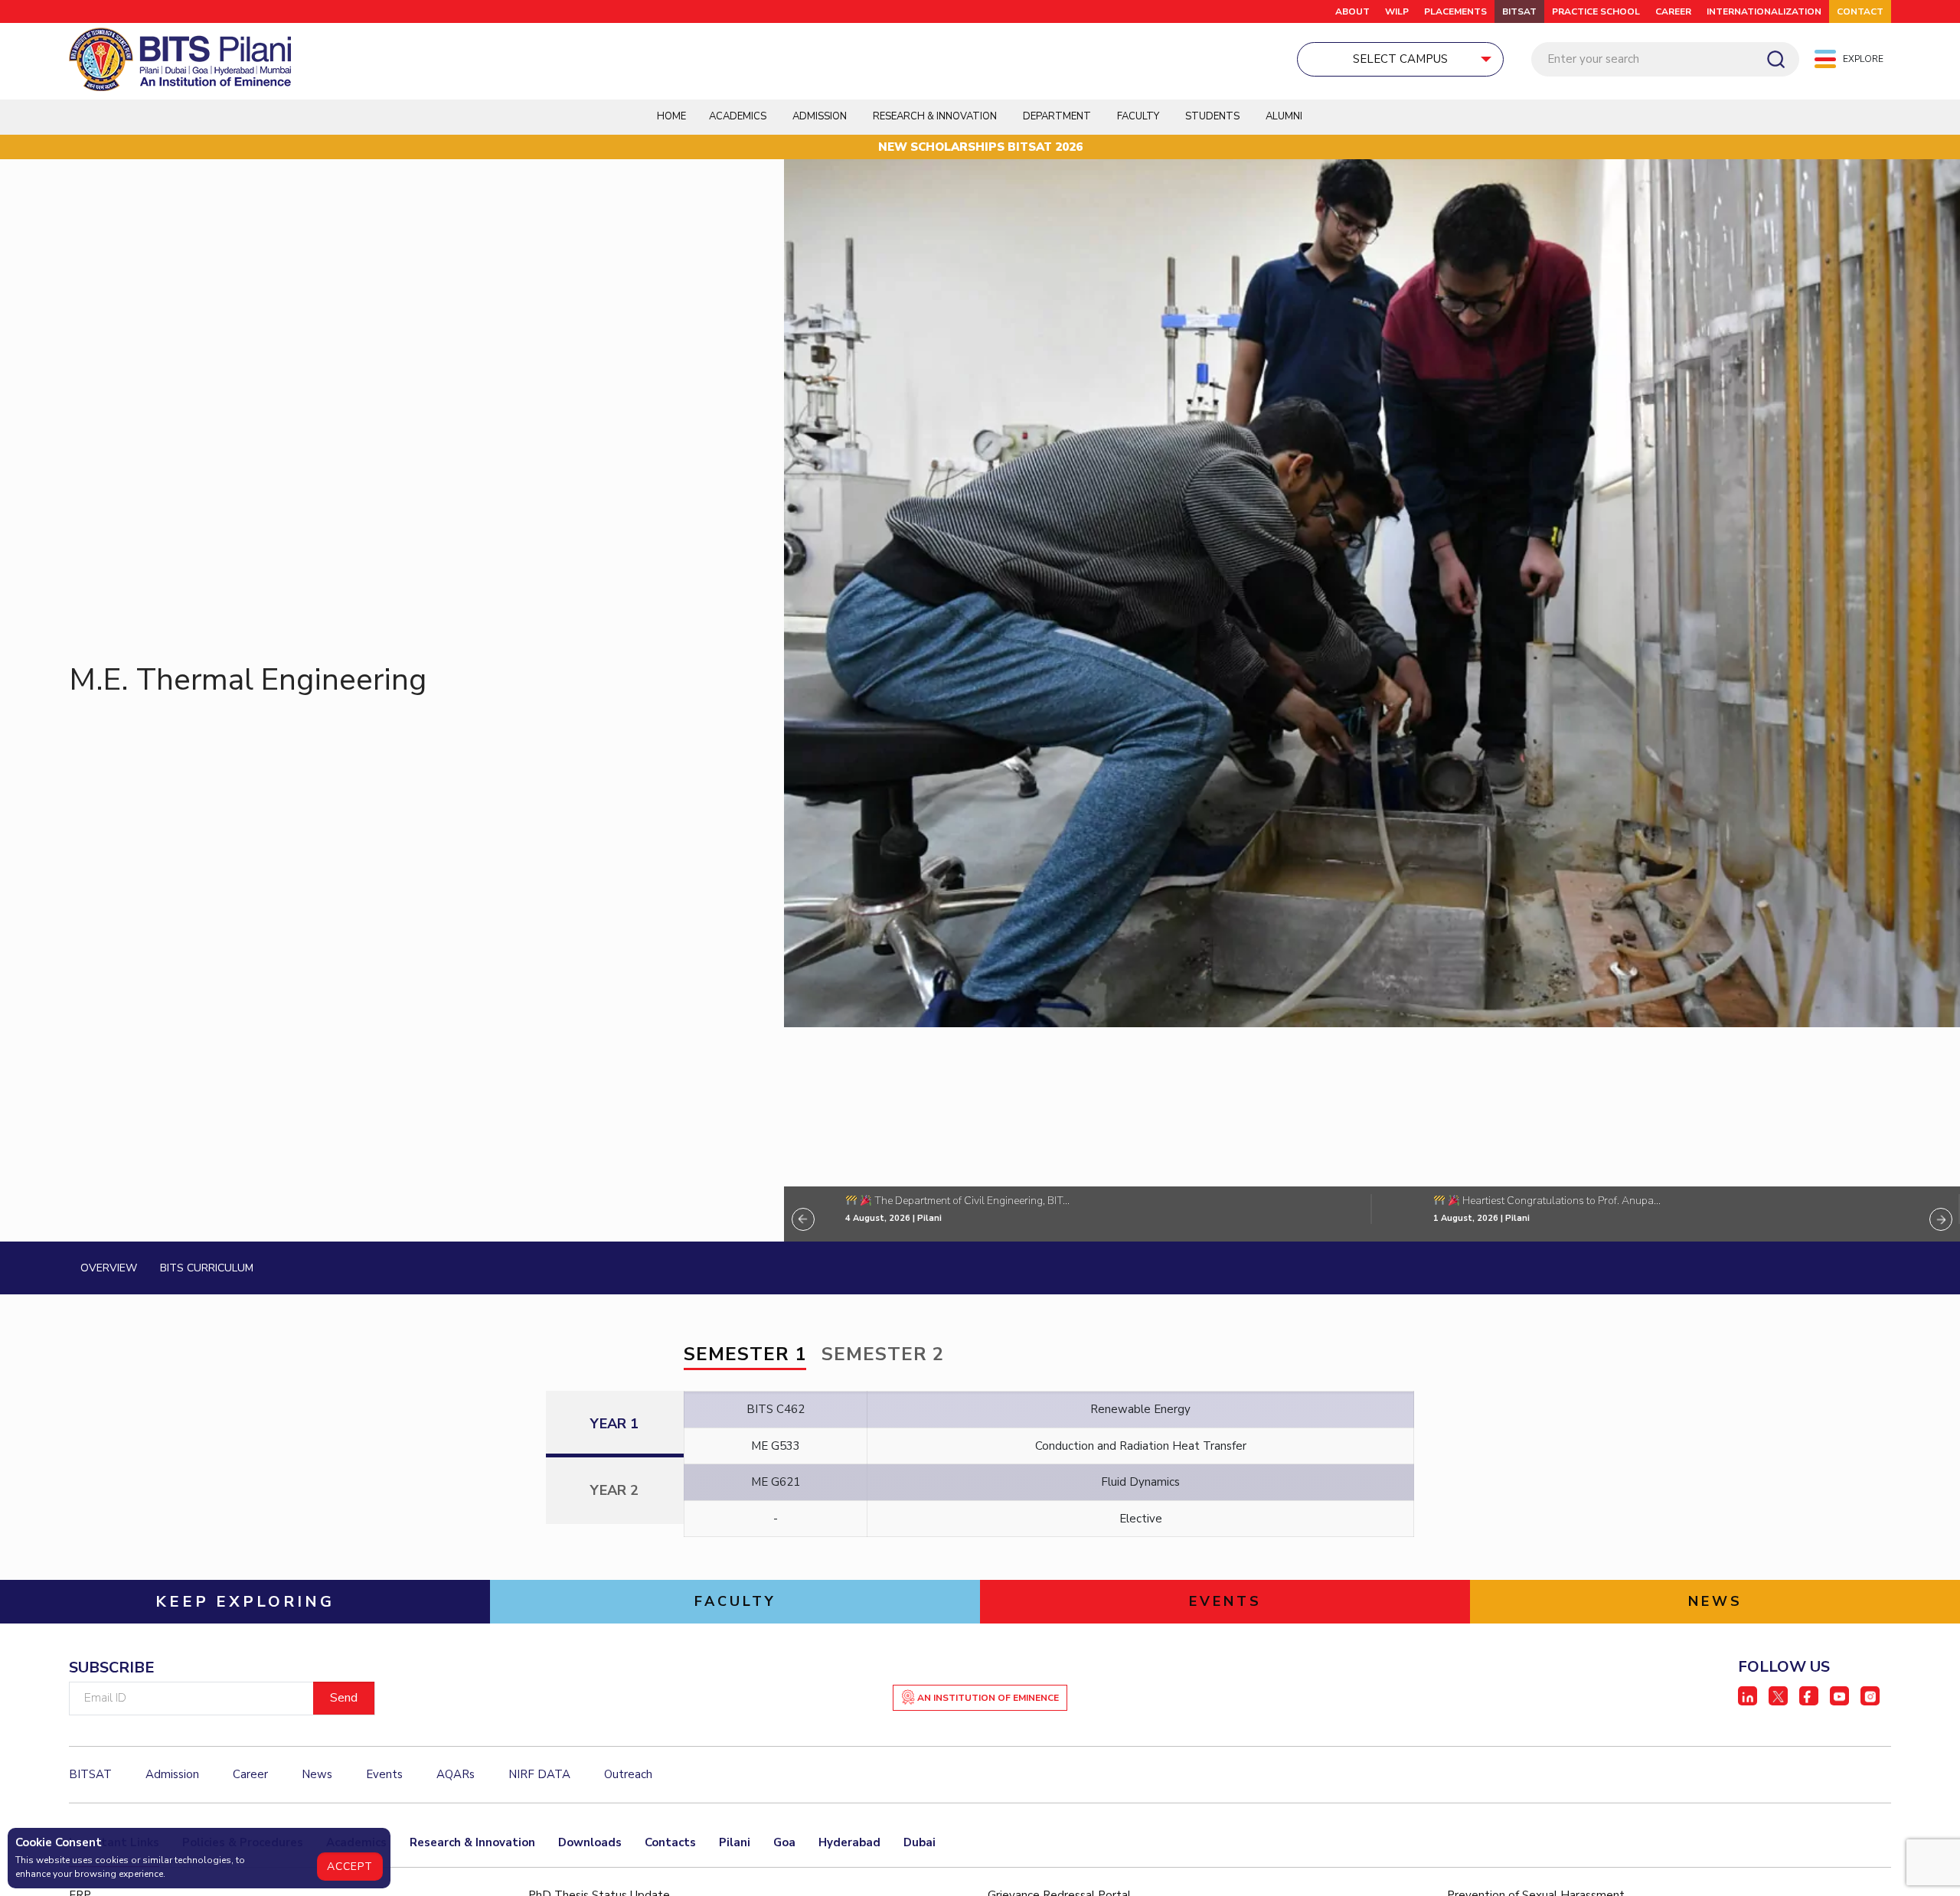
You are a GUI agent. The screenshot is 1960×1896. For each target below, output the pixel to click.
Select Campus (1400, 59)
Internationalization (1764, 11)
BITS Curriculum (207, 1268)
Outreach (628, 1774)
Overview (109, 1268)
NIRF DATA (539, 1774)
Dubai (920, 1842)
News (317, 1774)
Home (671, 116)
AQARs (456, 1774)
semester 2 (883, 1354)
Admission (820, 116)
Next (1941, 1219)
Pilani (735, 1842)
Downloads (590, 1842)
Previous (803, 1219)
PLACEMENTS (1455, 11)
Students (1212, 116)
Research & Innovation (472, 1842)
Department (1057, 116)
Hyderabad (849, 1842)
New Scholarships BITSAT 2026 (980, 147)
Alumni (1284, 116)
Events (384, 1774)
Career (1673, 11)
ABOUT (1352, 11)
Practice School (1596, 11)
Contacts (670, 1842)
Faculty (1138, 116)
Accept (350, 1867)
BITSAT (1519, 11)
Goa (784, 1842)
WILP (1397, 11)
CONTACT (1860, 11)
